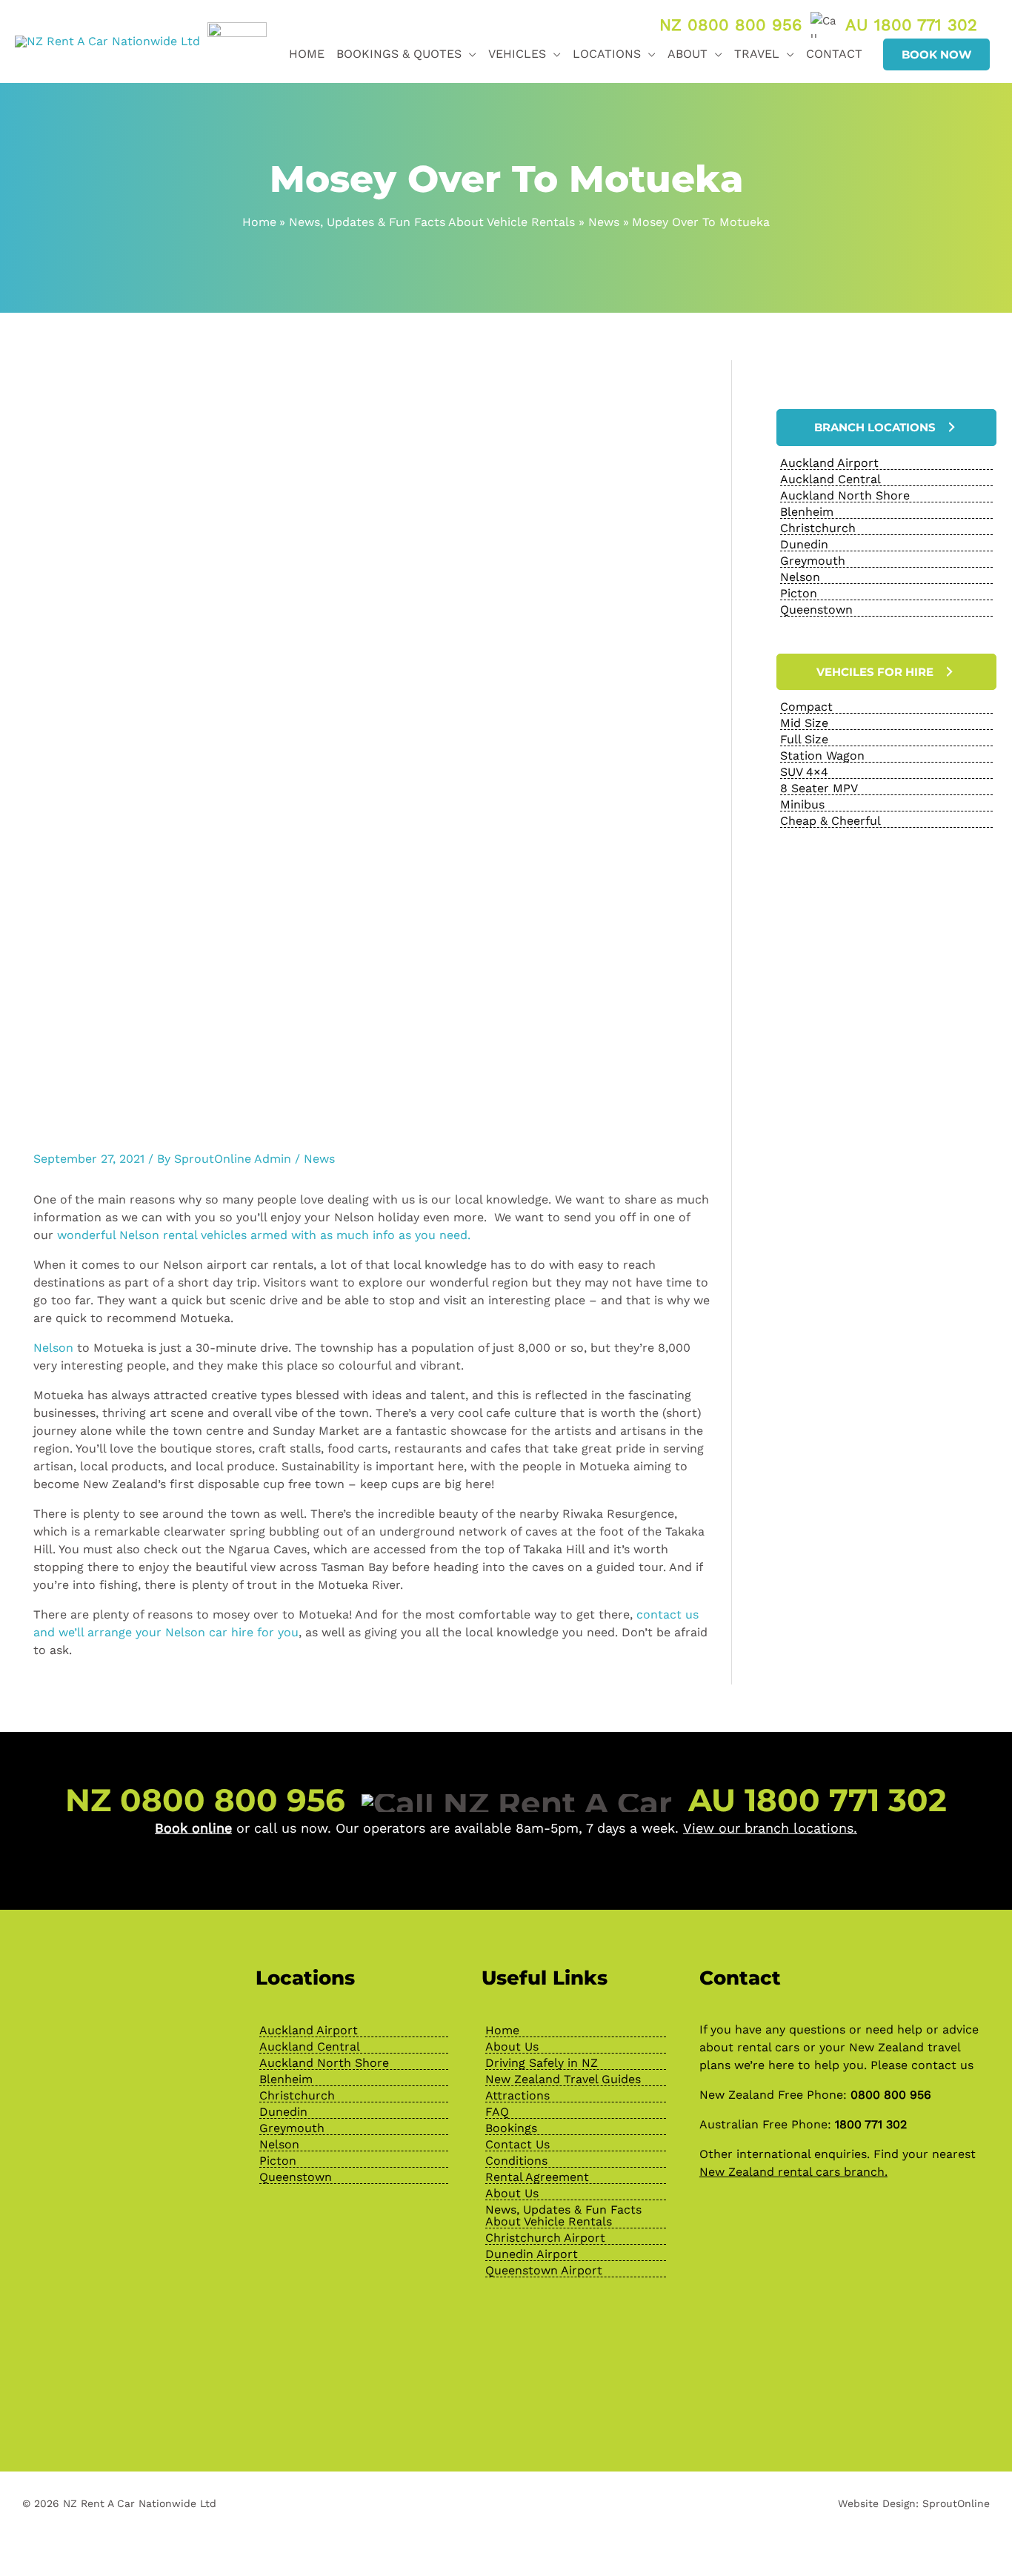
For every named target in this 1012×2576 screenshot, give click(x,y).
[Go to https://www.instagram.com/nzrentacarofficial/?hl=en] (127, 2360)
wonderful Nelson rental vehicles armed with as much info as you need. (267, 1235)
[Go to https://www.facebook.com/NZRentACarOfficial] (90, 2360)
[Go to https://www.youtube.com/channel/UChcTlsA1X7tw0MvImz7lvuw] (164, 2360)
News (319, 1159)
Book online (193, 1828)
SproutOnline (956, 2503)
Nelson (53, 1348)
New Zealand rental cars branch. (793, 2172)
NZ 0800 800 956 (730, 25)
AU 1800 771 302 (911, 25)
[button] (469, 54)
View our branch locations (768, 1828)
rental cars (768, 2047)
